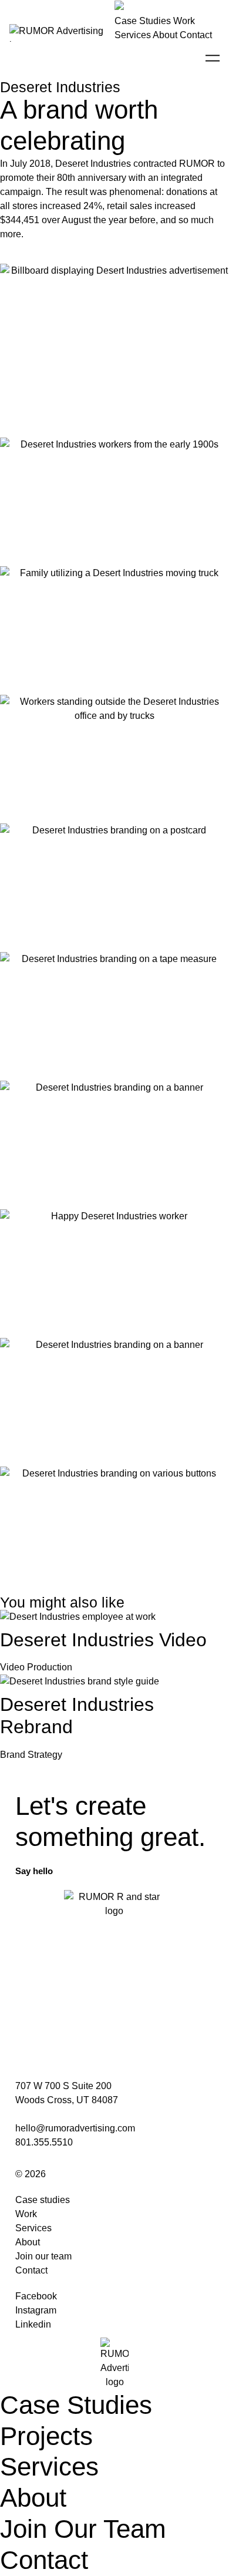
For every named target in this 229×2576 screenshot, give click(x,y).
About (165, 35)
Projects (46, 2436)
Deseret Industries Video (103, 1640)
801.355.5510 (44, 2142)
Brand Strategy (31, 1755)
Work (184, 21)
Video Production (36, 1667)
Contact (196, 35)
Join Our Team (83, 2529)
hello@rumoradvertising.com (75, 2128)
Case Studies (143, 21)
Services (133, 35)
